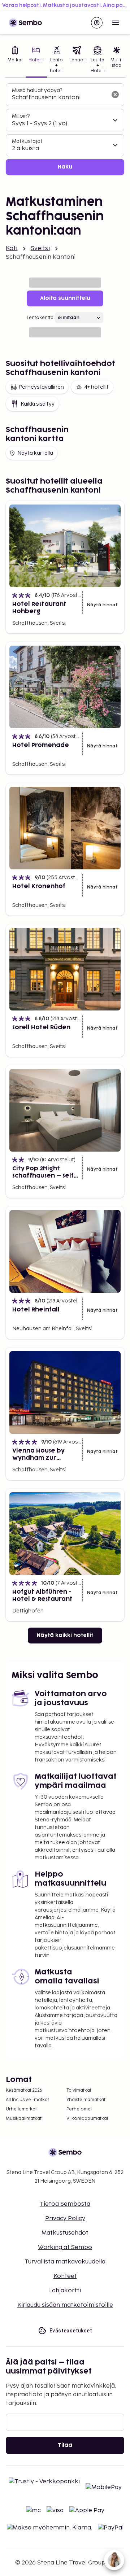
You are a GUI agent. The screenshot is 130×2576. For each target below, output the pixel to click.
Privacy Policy (65, 2219)
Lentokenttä (40, 318)
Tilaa (65, 2445)
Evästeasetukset (71, 2331)
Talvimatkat (79, 2090)
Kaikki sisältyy (38, 404)
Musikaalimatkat (24, 2119)
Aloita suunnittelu (65, 298)
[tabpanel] (65, 129)
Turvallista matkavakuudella (65, 2262)
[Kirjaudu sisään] (97, 23)
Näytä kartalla (35, 453)
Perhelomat (79, 2109)
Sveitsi (40, 248)
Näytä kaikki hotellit (65, 1635)
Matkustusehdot (65, 2233)
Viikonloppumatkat (87, 2119)
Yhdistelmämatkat (86, 2100)
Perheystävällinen (41, 387)
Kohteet (65, 2276)
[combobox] (59, 98)
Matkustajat (27, 141)
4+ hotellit (96, 387)
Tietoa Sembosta (65, 2204)
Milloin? (21, 116)
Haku (65, 167)
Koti (12, 248)
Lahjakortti (65, 2291)
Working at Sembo (65, 2247)
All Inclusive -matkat (27, 2100)
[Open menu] (116, 23)
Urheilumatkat (21, 2109)
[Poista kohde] (115, 95)
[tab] (15, 60)
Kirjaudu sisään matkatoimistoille (65, 2305)
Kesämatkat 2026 (24, 2090)
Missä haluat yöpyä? (37, 90)
